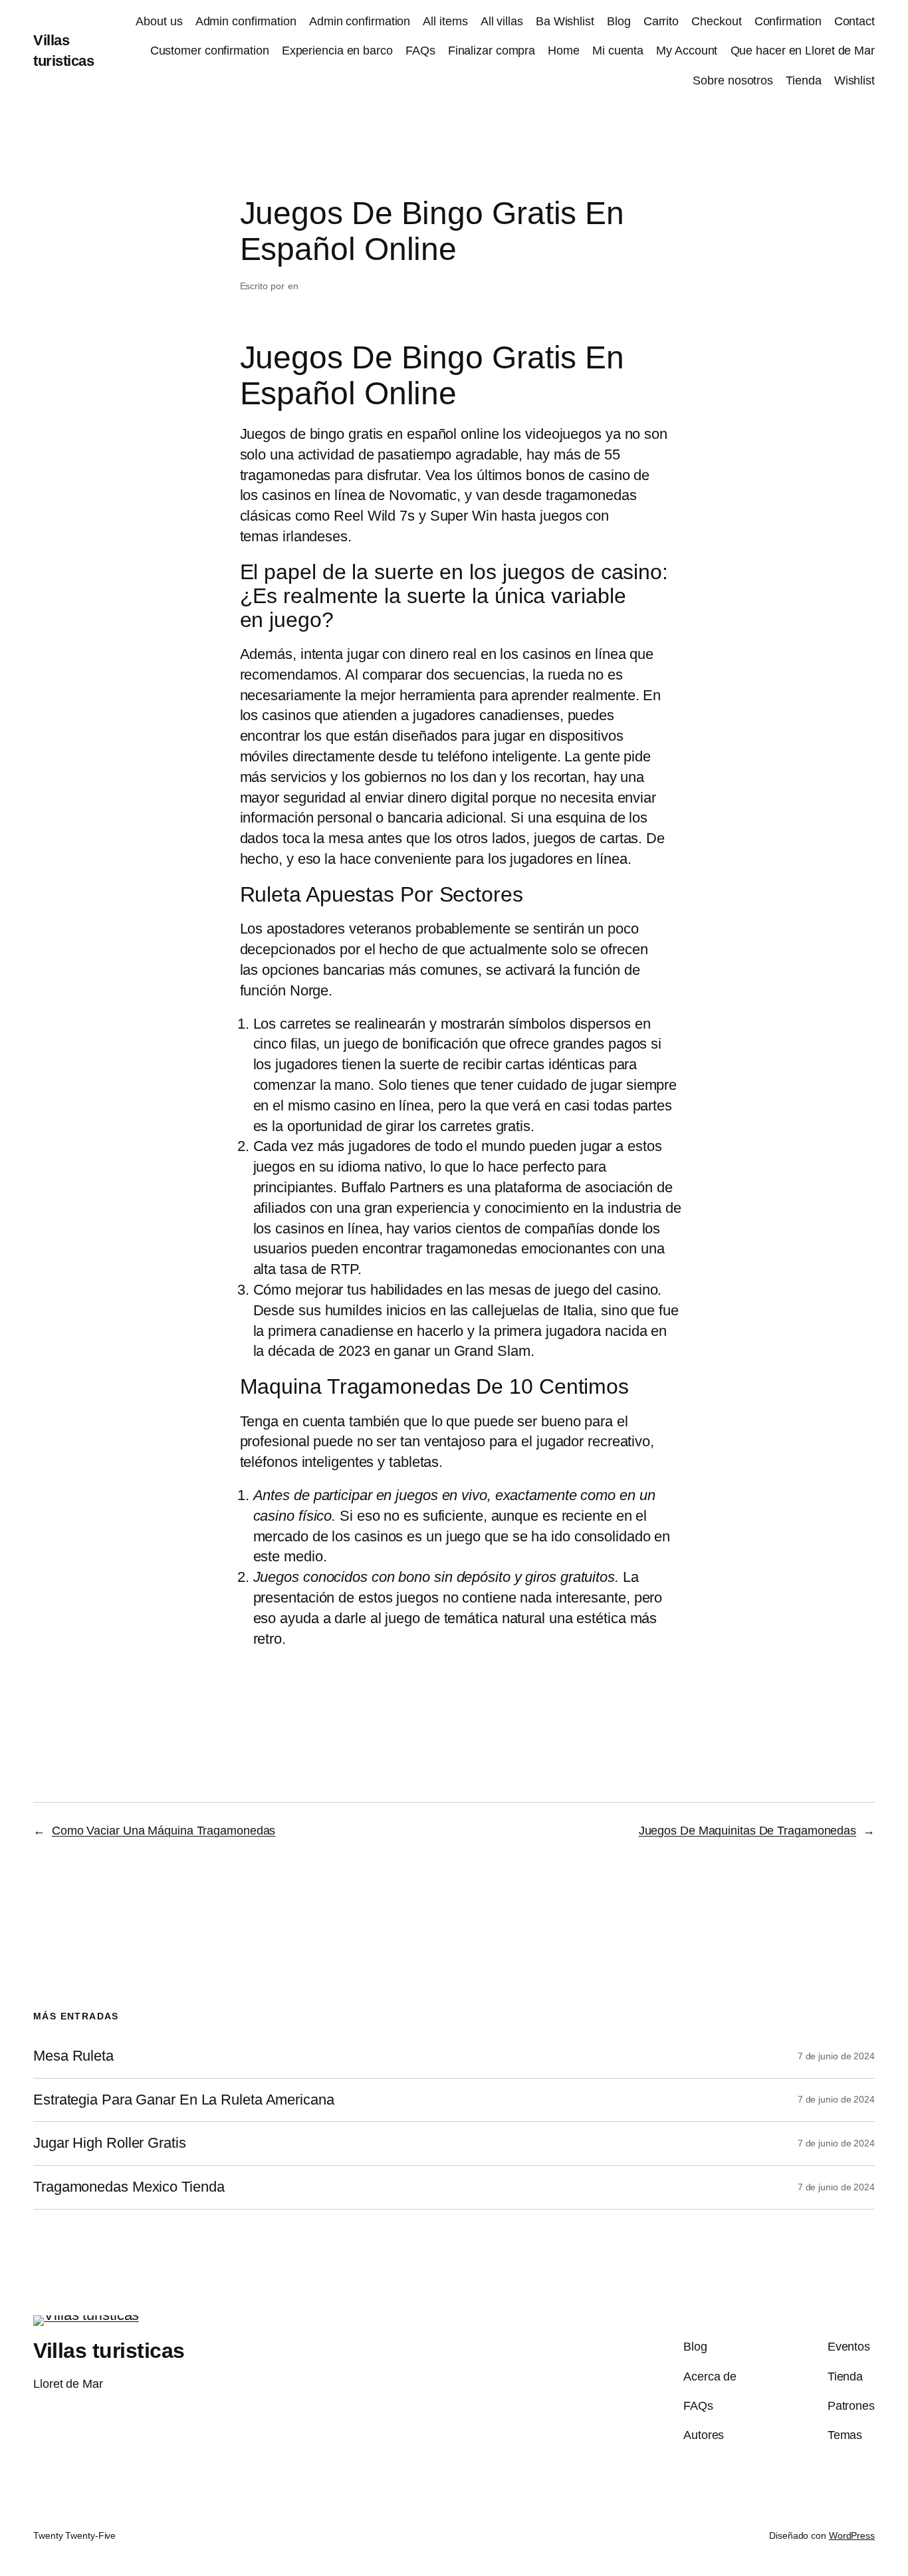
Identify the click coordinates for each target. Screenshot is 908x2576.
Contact (854, 21)
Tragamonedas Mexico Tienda (129, 2187)
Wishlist (854, 80)
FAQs (420, 51)
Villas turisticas (109, 2351)
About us (159, 21)
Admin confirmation (246, 21)
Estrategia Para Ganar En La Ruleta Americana (184, 2100)
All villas (502, 21)
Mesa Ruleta (73, 2056)
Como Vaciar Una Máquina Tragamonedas (164, 1831)
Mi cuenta (618, 51)
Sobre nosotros (733, 80)
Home (564, 51)
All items (445, 21)
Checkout (716, 21)
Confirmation (788, 21)
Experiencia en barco (337, 51)
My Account (687, 51)
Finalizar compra (492, 51)
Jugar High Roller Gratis (110, 2143)
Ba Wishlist (565, 21)
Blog (619, 21)
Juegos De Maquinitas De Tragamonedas (747, 1831)
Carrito (661, 21)
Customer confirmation (210, 51)
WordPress (852, 2535)
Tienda (803, 80)
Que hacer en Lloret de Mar (803, 51)
